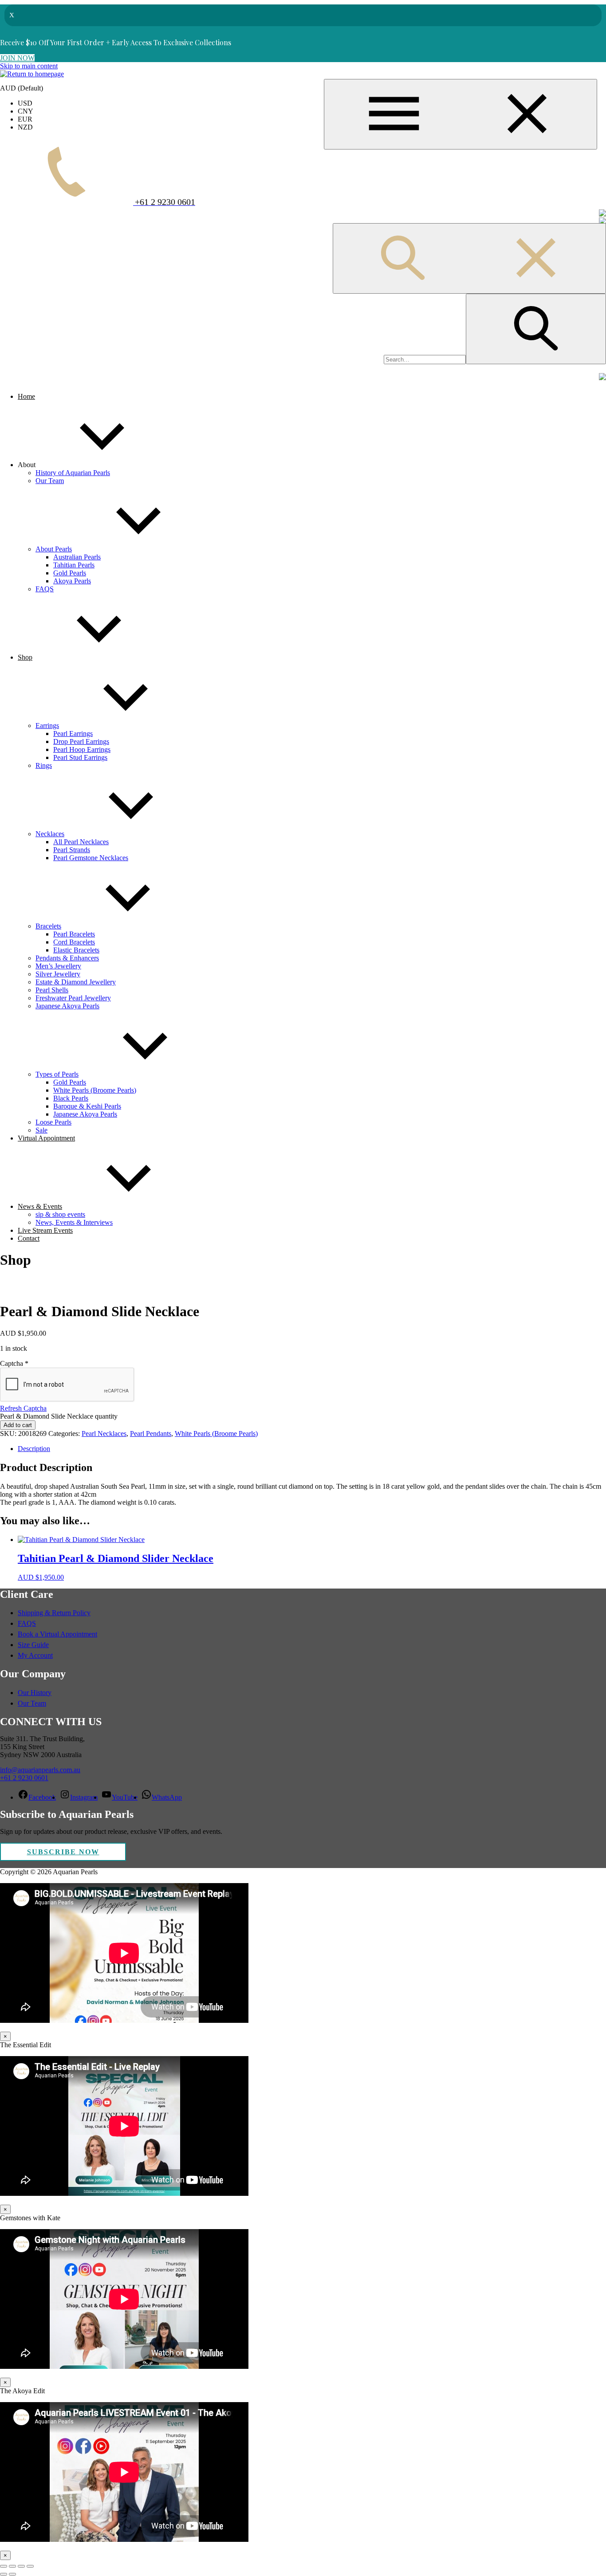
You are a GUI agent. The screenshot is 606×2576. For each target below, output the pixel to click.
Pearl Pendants (151, 1434)
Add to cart (18, 1425)
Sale (41, 1130)
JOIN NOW (17, 58)
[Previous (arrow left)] (4, 2574)
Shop (25, 657)
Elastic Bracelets (76, 950)
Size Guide (33, 1645)
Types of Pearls (57, 1074)
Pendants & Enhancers (67, 958)
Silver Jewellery (58, 974)
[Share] (21, 2566)
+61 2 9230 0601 (24, 1778)
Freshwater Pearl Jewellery (73, 998)
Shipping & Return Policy (54, 1613)
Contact (29, 1238)
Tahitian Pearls (74, 565)
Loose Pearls (53, 1122)
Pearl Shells (52, 990)
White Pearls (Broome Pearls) (95, 1090)
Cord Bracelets (74, 942)
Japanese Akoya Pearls (67, 1006)
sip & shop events (60, 1214)
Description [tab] (34, 1449)
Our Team (50, 481)
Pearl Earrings (73, 733)
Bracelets (48, 926)
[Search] (536, 329)
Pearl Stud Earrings (80, 757)
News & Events (40, 1206)
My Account (35, 1655)
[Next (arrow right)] (12, 2574)
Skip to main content (29, 66)
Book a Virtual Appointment (57, 1634)
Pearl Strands (72, 850)
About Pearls (54, 549)
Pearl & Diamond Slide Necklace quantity (59, 1416)
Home (26, 396)
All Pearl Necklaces (81, 842)
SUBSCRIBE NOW (63, 1852)
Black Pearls (71, 1098)
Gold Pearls (70, 573)
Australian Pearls (77, 557)
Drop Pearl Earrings (81, 741)
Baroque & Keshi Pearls (87, 1106)
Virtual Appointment (46, 1138)
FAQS (45, 589)
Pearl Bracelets (74, 934)
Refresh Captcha (23, 1408)
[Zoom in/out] (4, 2566)
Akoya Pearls (72, 581)
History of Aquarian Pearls (73, 473)
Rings (44, 765)
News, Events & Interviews (74, 1222)
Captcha (14, 1363)
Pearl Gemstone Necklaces (91, 858)
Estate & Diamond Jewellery (76, 982)
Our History (35, 1693)
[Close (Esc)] (30, 2566)
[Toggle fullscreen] (12, 2566)
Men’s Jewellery (58, 966)
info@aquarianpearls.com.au (40, 1770)
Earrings (47, 726)
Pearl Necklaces (104, 1434)
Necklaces (50, 834)
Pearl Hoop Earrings (82, 749)
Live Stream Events (45, 1230)
